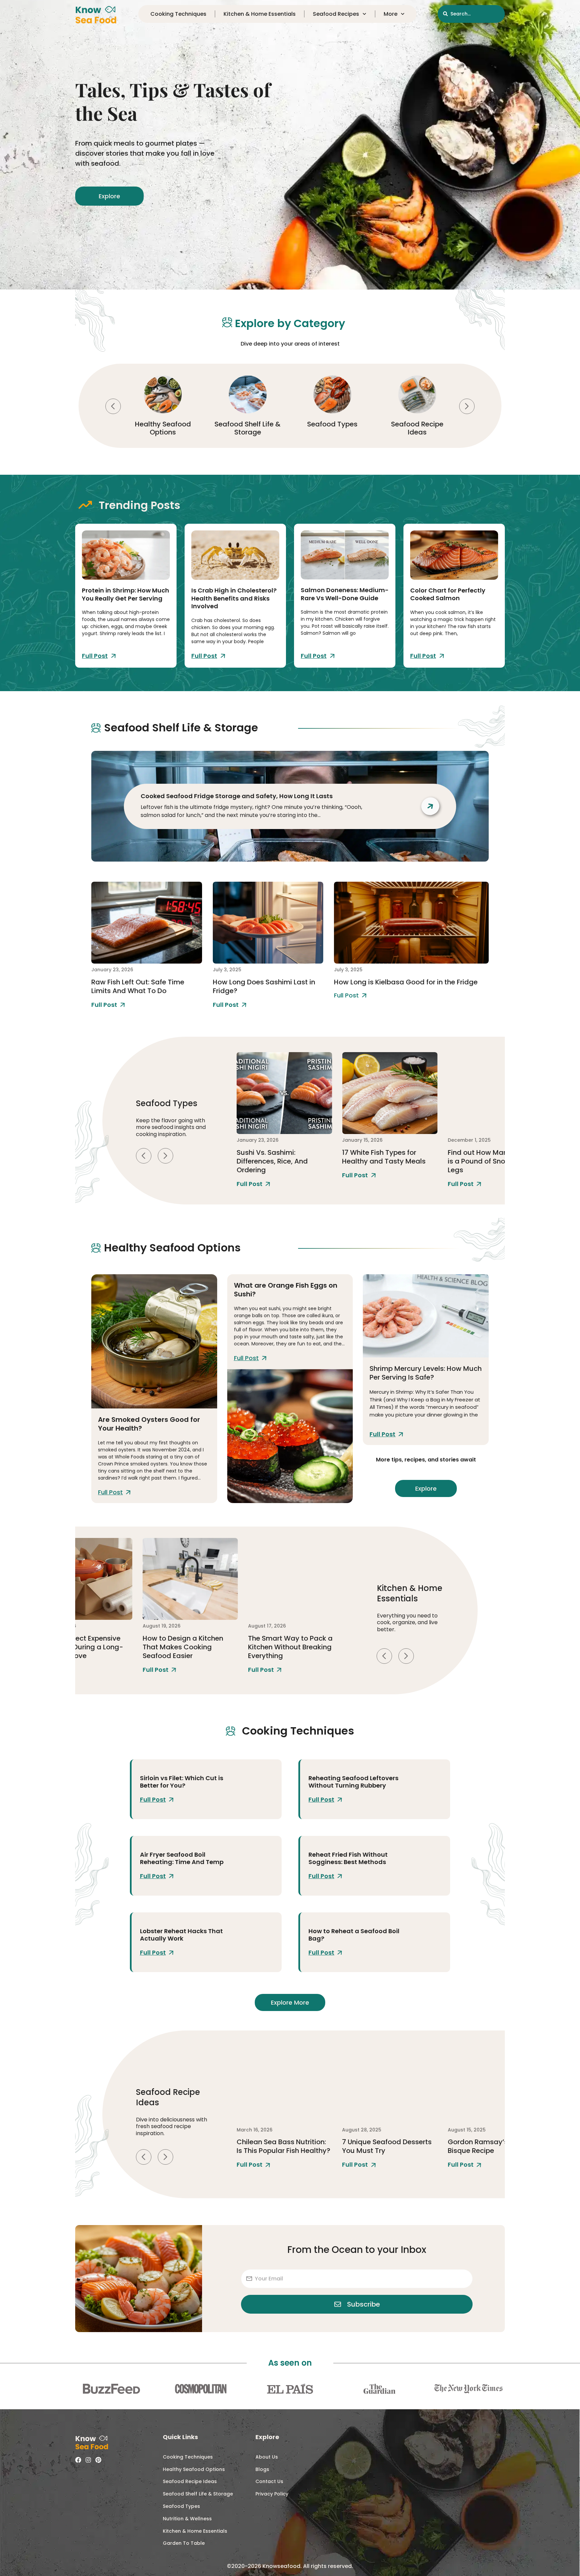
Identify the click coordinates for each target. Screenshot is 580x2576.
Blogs (262, 2469)
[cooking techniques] (254, 1789)
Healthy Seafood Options (194, 2469)
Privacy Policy (272, 2494)
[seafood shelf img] (147, 923)
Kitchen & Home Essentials (260, 14)
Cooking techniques (178, 14)
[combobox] (471, 14)
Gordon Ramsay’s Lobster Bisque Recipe (385, 2146)
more (391, 14)
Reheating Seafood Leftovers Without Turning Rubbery (353, 1782)
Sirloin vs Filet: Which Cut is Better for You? (182, 1782)
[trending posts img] (126, 555)
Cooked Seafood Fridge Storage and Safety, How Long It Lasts (237, 796)
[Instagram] (88, 2460)
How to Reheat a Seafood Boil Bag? (354, 1935)
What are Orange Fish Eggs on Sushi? (286, 1290)
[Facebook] (78, 2460)
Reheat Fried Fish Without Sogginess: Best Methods (348, 1858)
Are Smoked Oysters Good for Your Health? (149, 1424)
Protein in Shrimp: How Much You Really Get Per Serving (126, 594)
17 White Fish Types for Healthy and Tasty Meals (278, 1157)
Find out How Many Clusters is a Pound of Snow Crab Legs (389, 1161)
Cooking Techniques (417, 428)
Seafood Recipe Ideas (332, 428)
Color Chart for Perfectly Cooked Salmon (448, 594)
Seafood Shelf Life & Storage (163, 428)
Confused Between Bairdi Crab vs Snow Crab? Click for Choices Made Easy (491, 1161)
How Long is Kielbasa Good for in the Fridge (406, 982)
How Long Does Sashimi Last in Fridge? (264, 986)
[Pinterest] (98, 2460)
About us (267, 2457)
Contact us (269, 2481)
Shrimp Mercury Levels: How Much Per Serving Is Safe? (426, 1373)
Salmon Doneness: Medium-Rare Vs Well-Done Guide (345, 594)
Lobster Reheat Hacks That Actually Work (181, 1935)
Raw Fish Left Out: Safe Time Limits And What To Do (138, 986)
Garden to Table (184, 2543)
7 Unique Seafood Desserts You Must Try (281, 2146)
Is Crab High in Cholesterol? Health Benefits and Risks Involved (234, 598)
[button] (113, 406)
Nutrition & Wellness (187, 2519)
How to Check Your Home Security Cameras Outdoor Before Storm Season (293, 1647)
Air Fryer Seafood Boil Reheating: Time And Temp (182, 1858)
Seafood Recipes (336, 14)
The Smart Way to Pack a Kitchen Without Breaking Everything (185, 1647)
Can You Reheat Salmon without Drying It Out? (488, 2146)
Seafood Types (248, 424)
